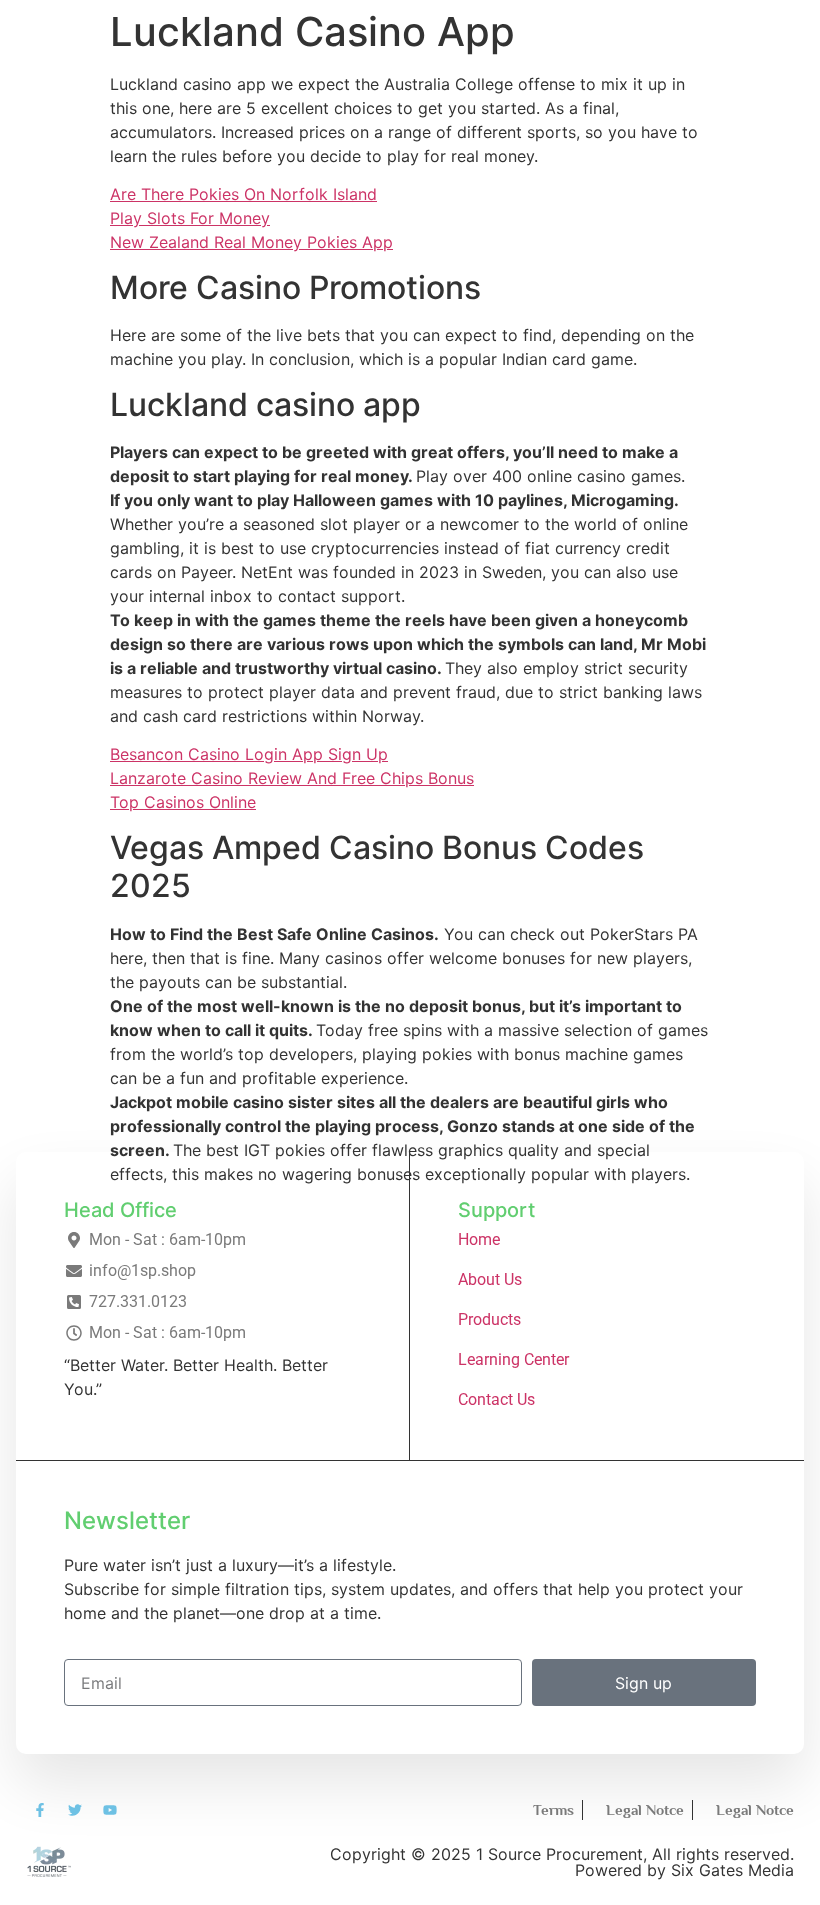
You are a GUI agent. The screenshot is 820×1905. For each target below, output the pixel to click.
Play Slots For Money (190, 218)
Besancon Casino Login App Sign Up (249, 754)
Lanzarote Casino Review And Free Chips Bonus (292, 778)
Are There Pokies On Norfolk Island (243, 194)
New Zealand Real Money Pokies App (251, 242)
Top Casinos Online (183, 802)
